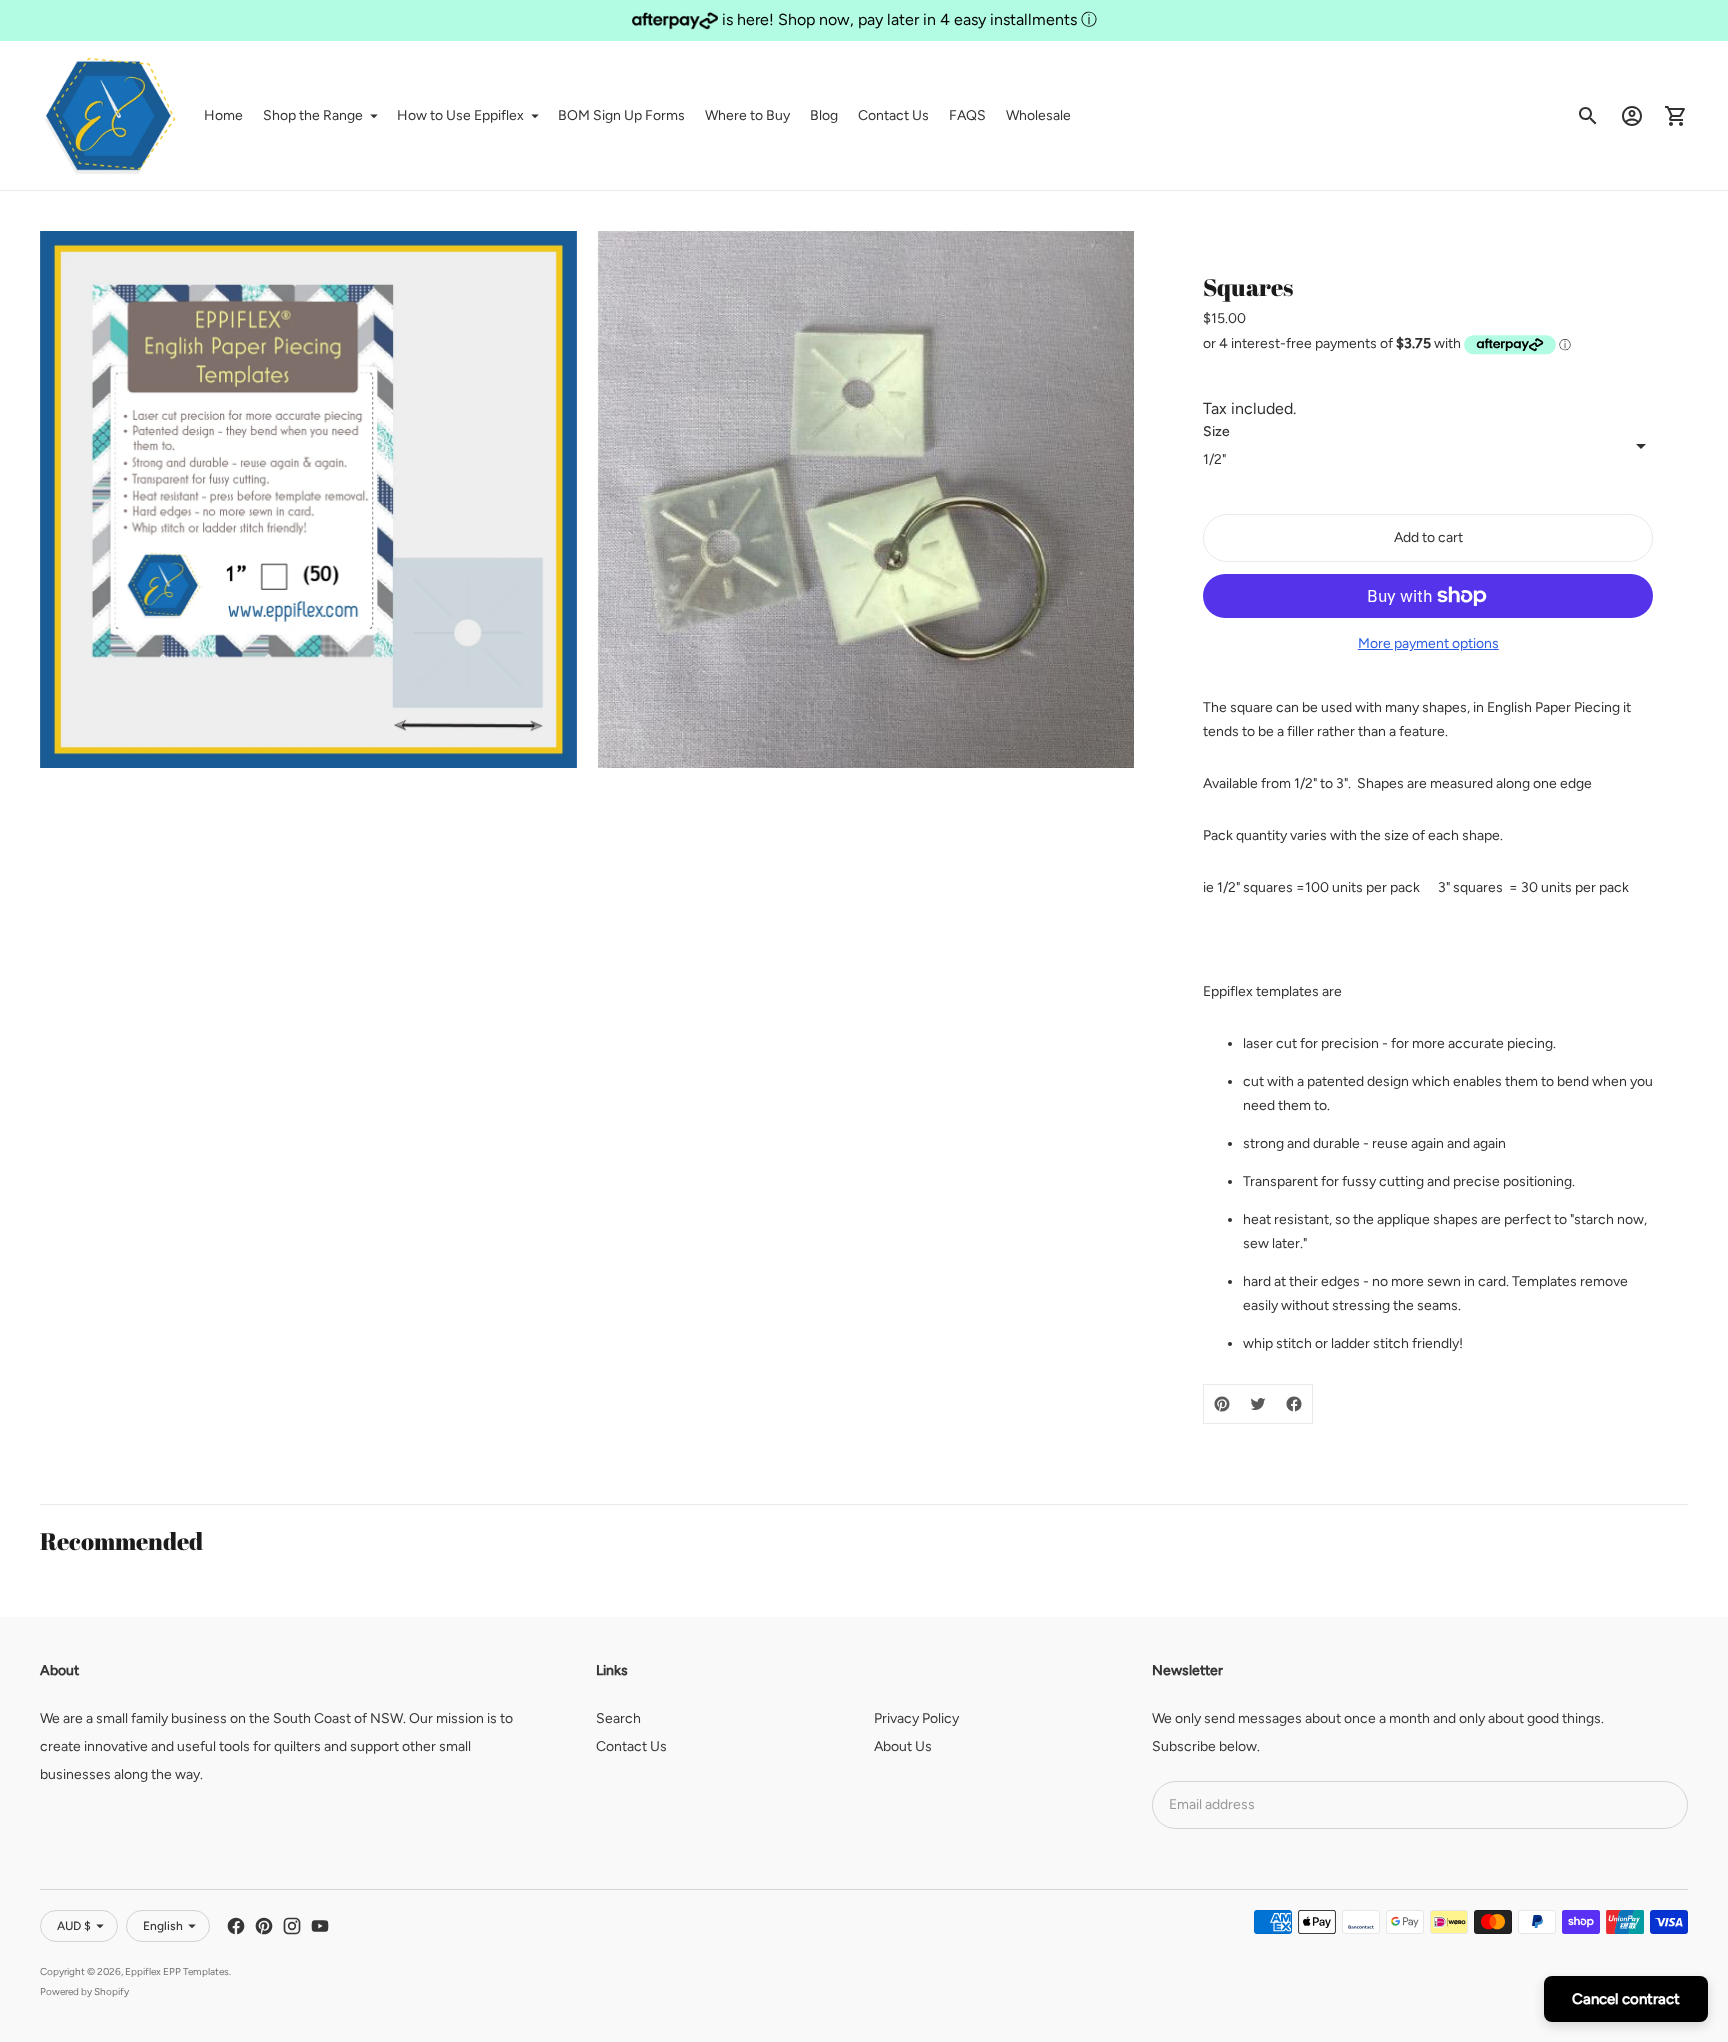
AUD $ (74, 1926)
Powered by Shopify (84, 1991)
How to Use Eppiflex (460, 115)
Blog (824, 115)
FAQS (967, 115)
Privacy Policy (916, 1718)
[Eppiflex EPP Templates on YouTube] (320, 1926)
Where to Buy (747, 115)
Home (223, 115)
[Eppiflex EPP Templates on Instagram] (292, 1926)
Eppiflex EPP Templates (177, 1971)
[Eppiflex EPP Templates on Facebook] (236, 1926)
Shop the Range (313, 115)
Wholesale (1038, 115)
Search (618, 1718)
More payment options (1428, 643)
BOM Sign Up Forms (621, 115)
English (163, 1926)
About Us (903, 1746)
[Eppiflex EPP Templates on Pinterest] (264, 1926)
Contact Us (893, 115)
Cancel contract (1626, 1999)
